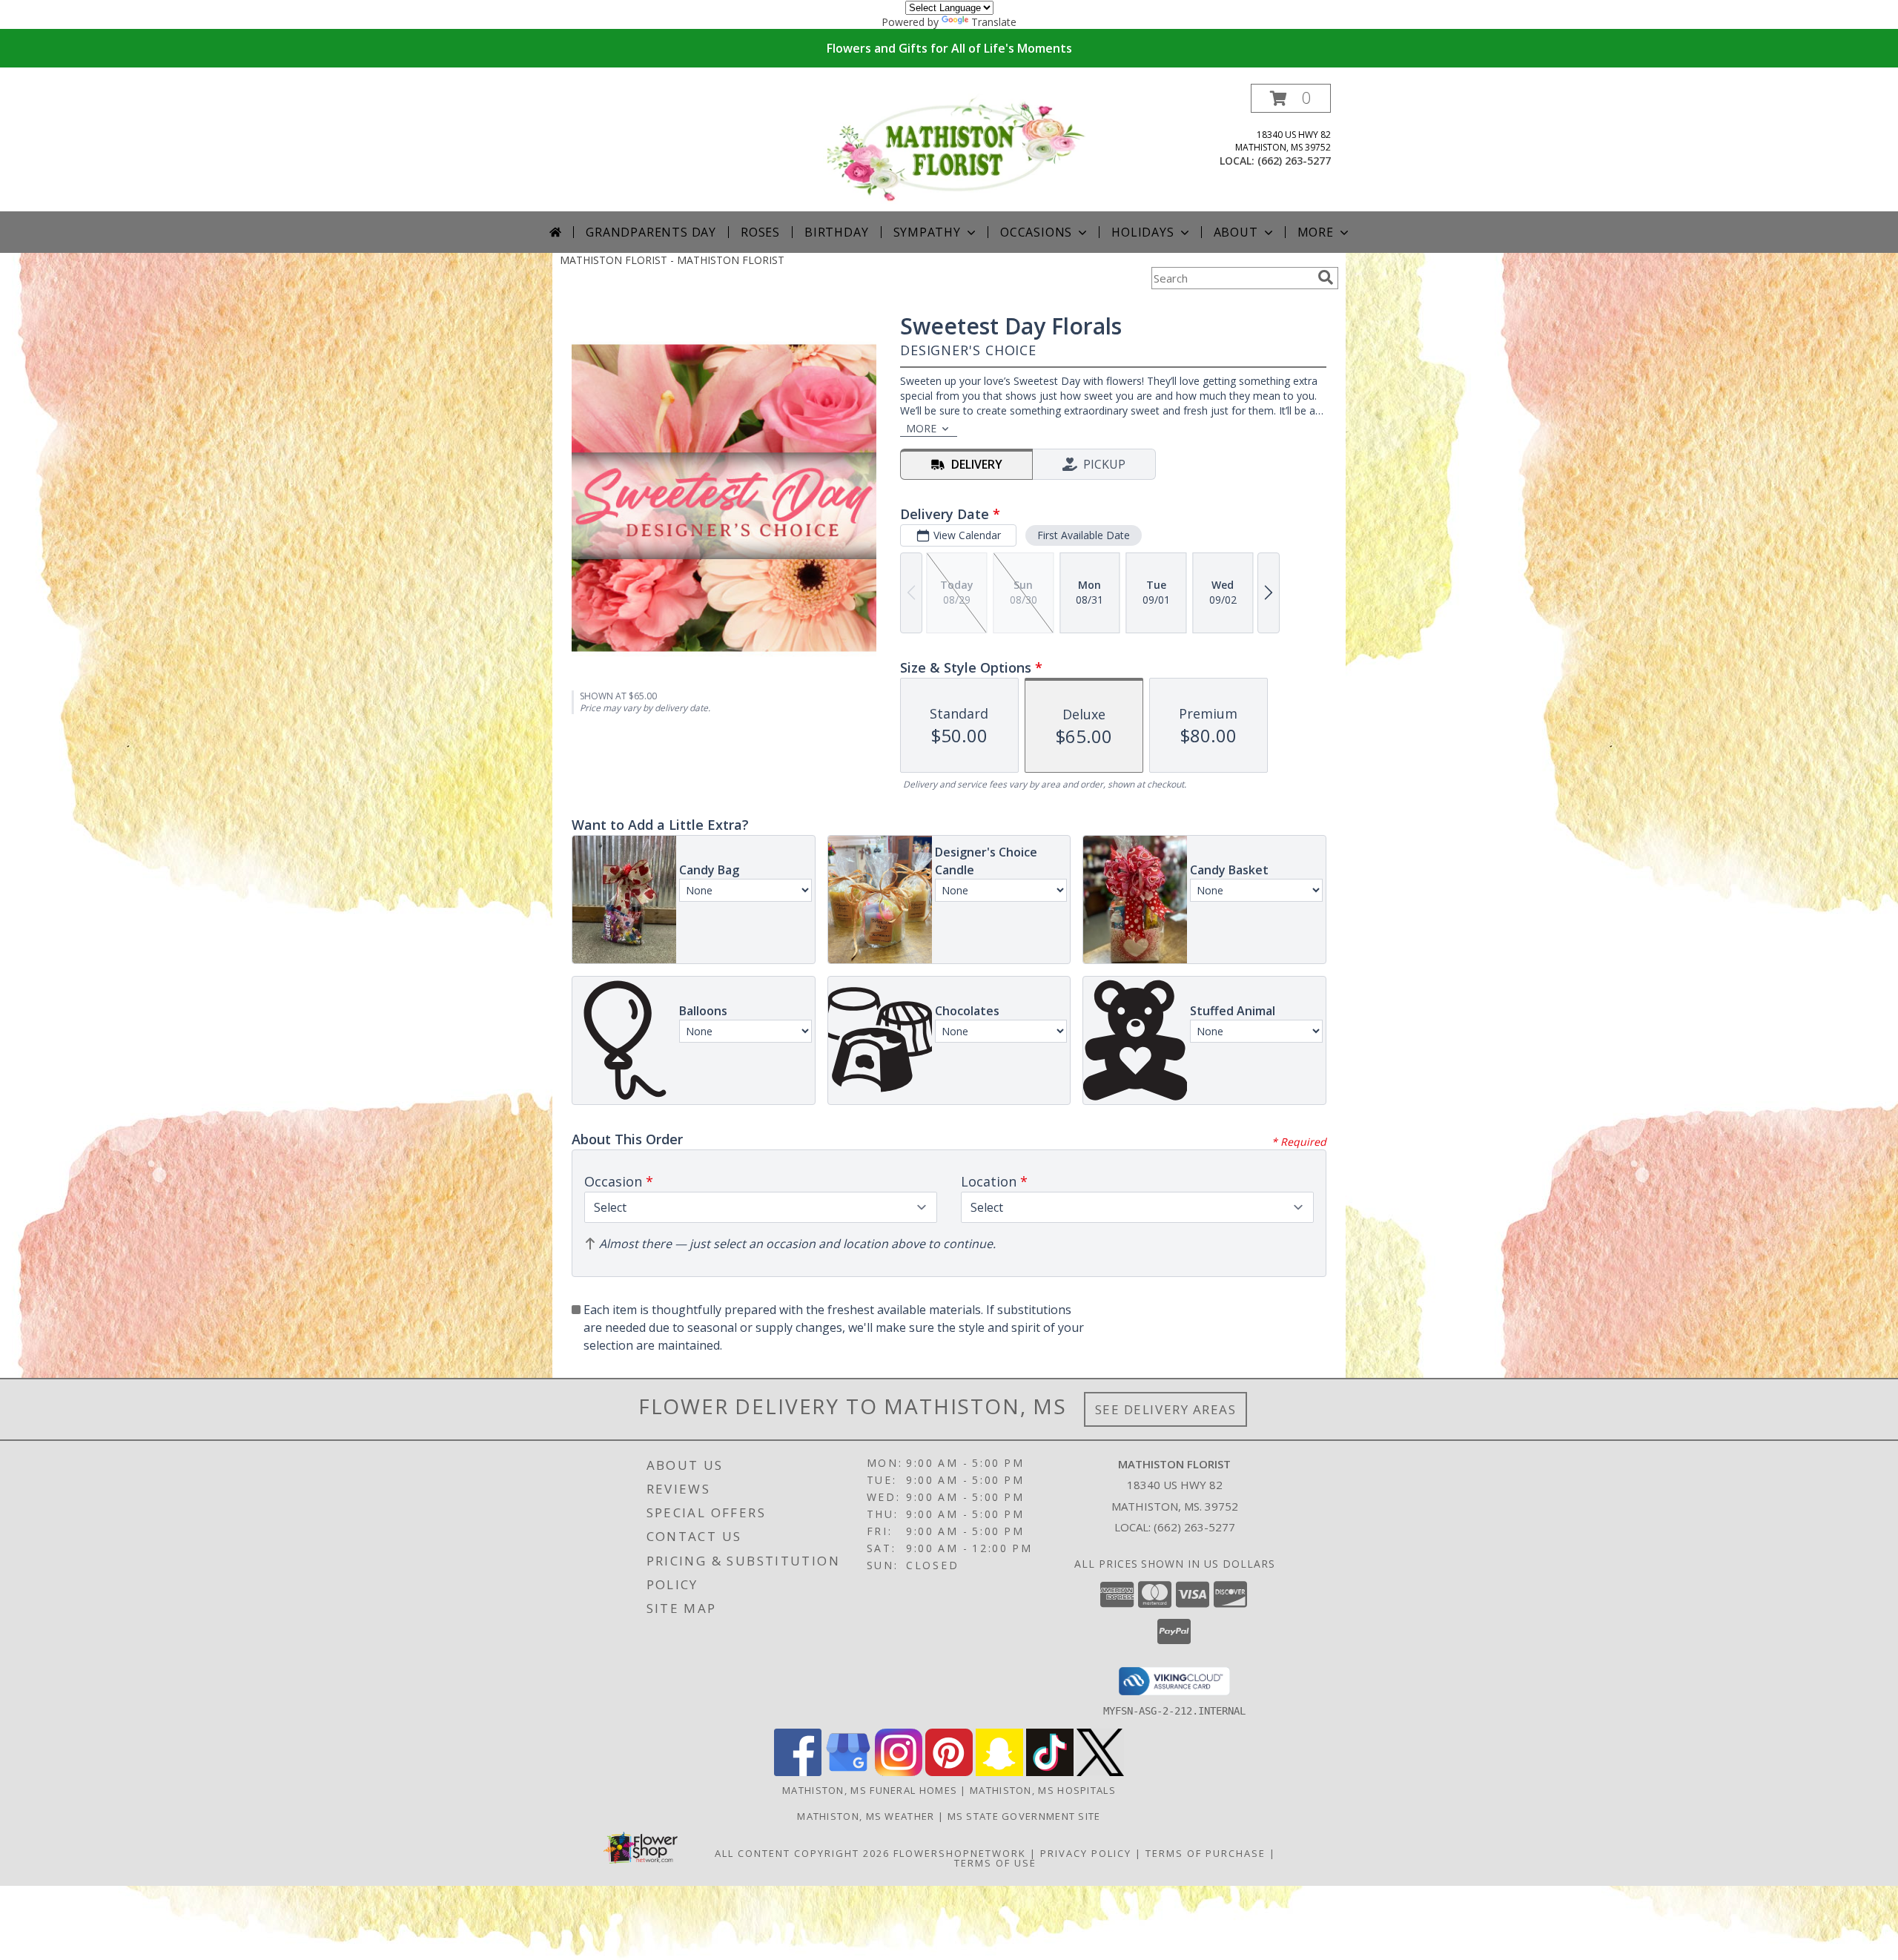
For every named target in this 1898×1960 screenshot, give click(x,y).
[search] (1326, 277)
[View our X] (1100, 1772)
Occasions (1036, 232)
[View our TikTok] (1050, 1772)
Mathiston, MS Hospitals (1043, 1790)
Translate (994, 22)
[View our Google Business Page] (848, 1772)
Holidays (1143, 232)
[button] (1291, 98)
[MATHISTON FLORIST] (955, 147)
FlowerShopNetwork (960, 1853)
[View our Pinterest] (949, 1772)
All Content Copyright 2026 (802, 1853)
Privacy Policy (1086, 1853)
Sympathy (927, 232)
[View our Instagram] (899, 1772)
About (1236, 232)
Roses (760, 232)
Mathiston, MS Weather (866, 1816)
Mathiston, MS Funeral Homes (870, 1790)
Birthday (836, 232)
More (1316, 232)
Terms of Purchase (1206, 1853)
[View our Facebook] (798, 1772)
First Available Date (1084, 535)
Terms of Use (995, 1863)
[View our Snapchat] (999, 1772)
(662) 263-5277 (1294, 161)
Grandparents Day (651, 232)
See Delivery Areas (1166, 1409)
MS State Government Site (1024, 1816)
